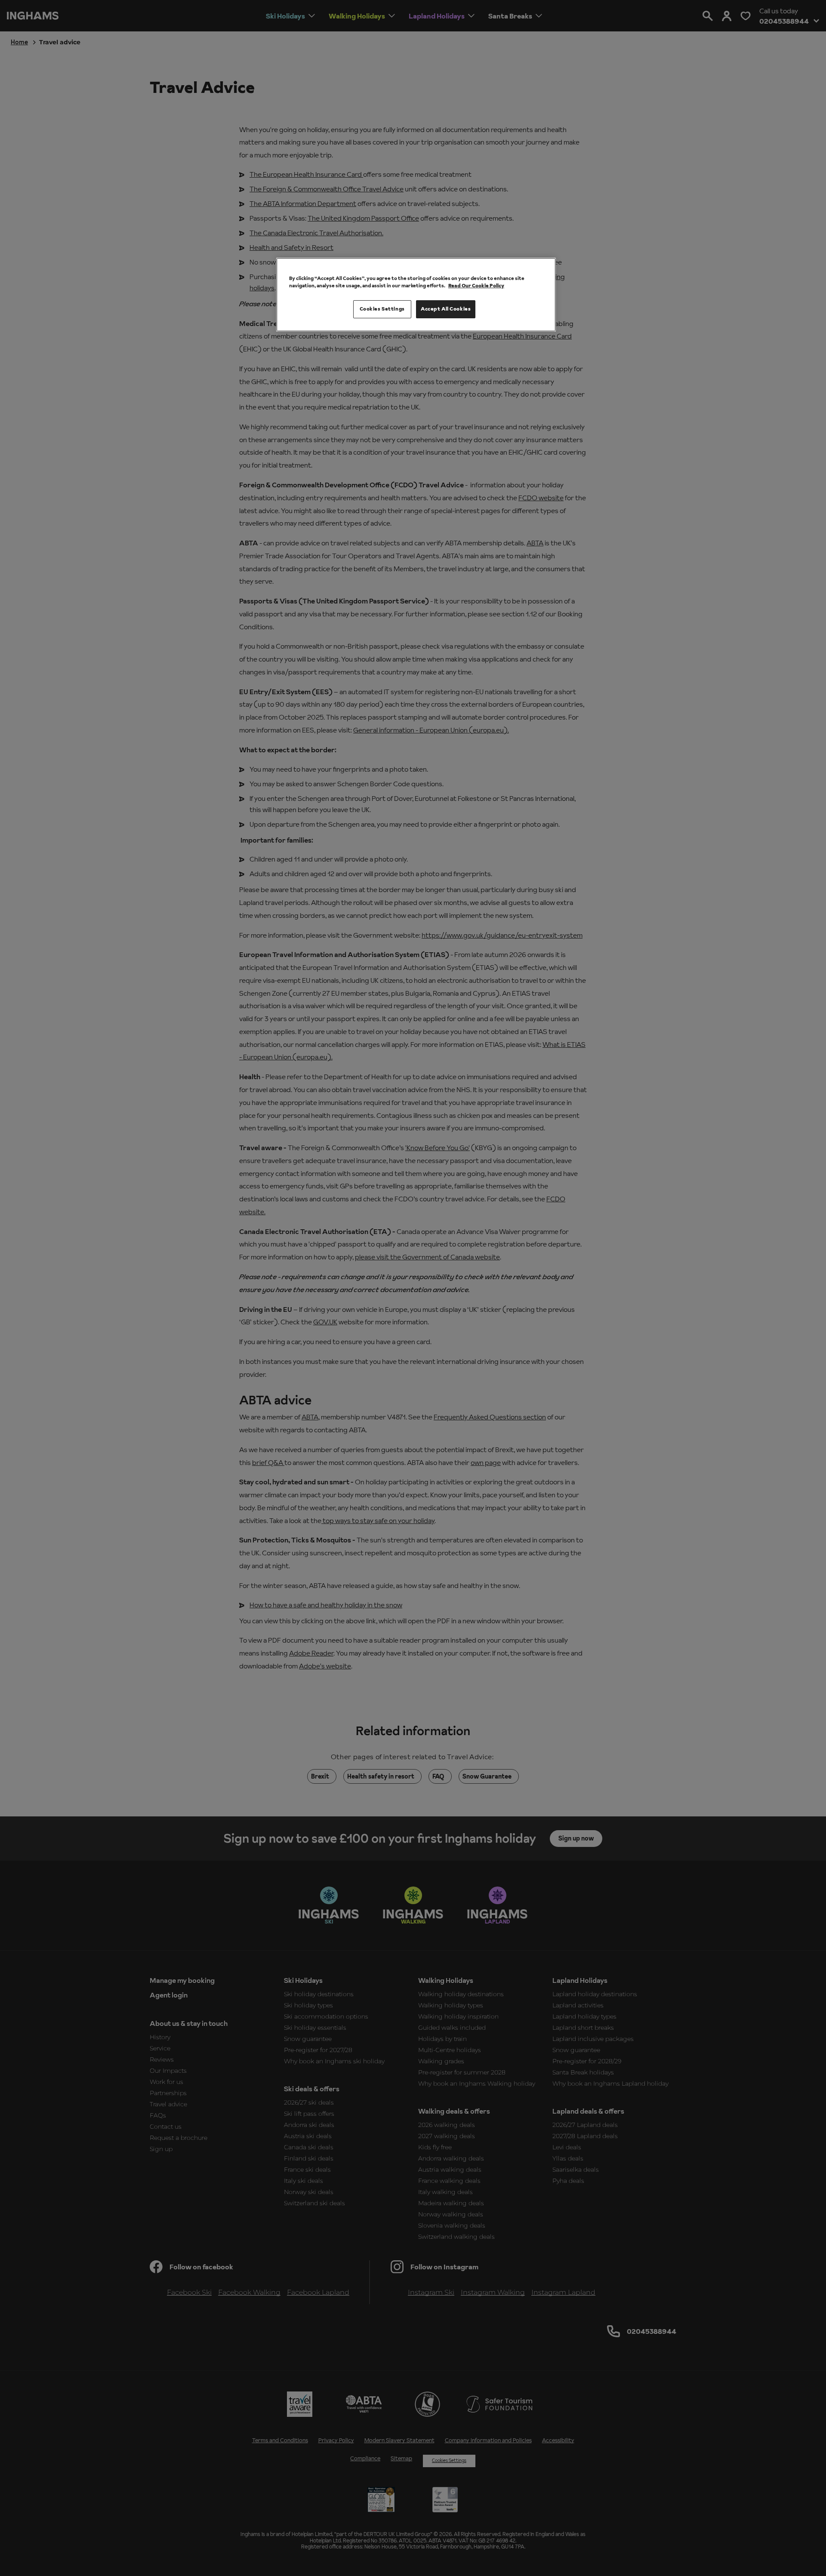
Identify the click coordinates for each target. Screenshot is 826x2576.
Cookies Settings (382, 309)
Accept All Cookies (446, 309)
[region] (416, 295)
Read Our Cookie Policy (476, 286)
